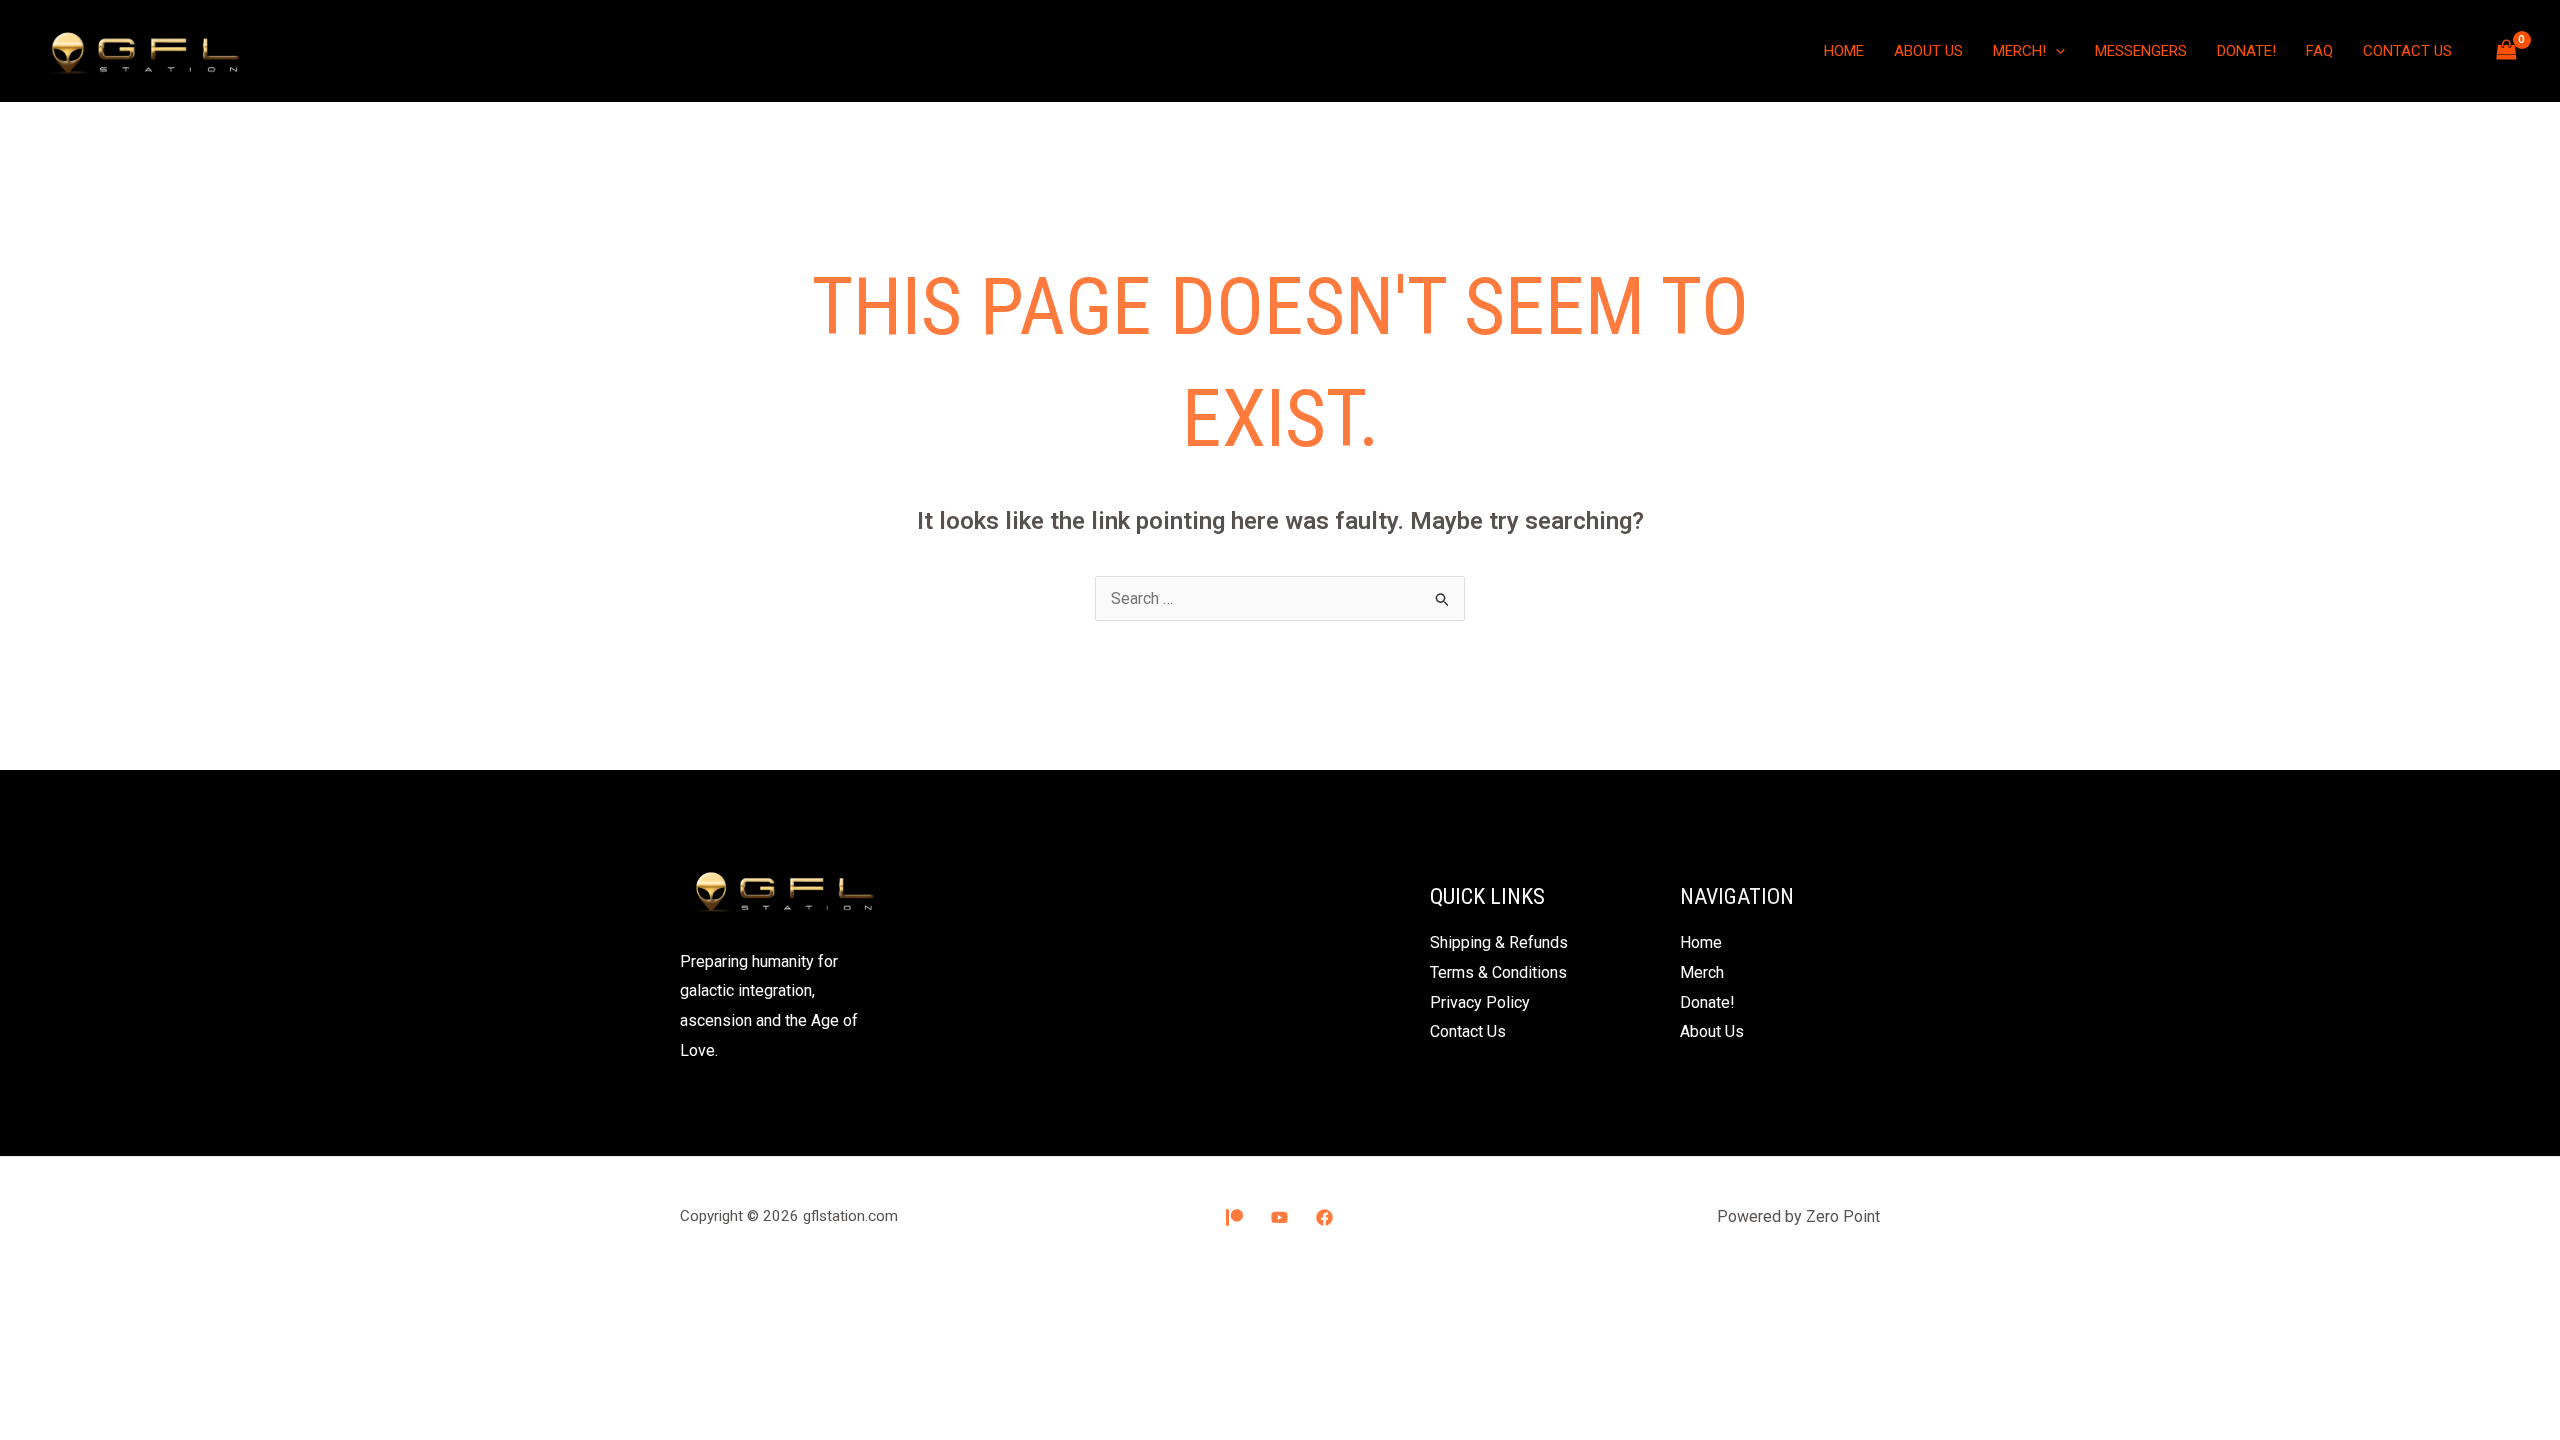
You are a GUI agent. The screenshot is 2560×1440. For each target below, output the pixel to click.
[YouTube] (1279, 1217)
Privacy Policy (1480, 1002)
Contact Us (2407, 51)
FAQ (2319, 51)
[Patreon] (1234, 1217)
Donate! (2246, 51)
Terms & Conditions (1498, 972)
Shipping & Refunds (1499, 942)
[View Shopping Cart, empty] (2506, 50)
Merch (1702, 972)
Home (1844, 51)
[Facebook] (1324, 1217)
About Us (1928, 51)
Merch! (2019, 51)
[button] (2055, 51)
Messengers (2141, 51)
